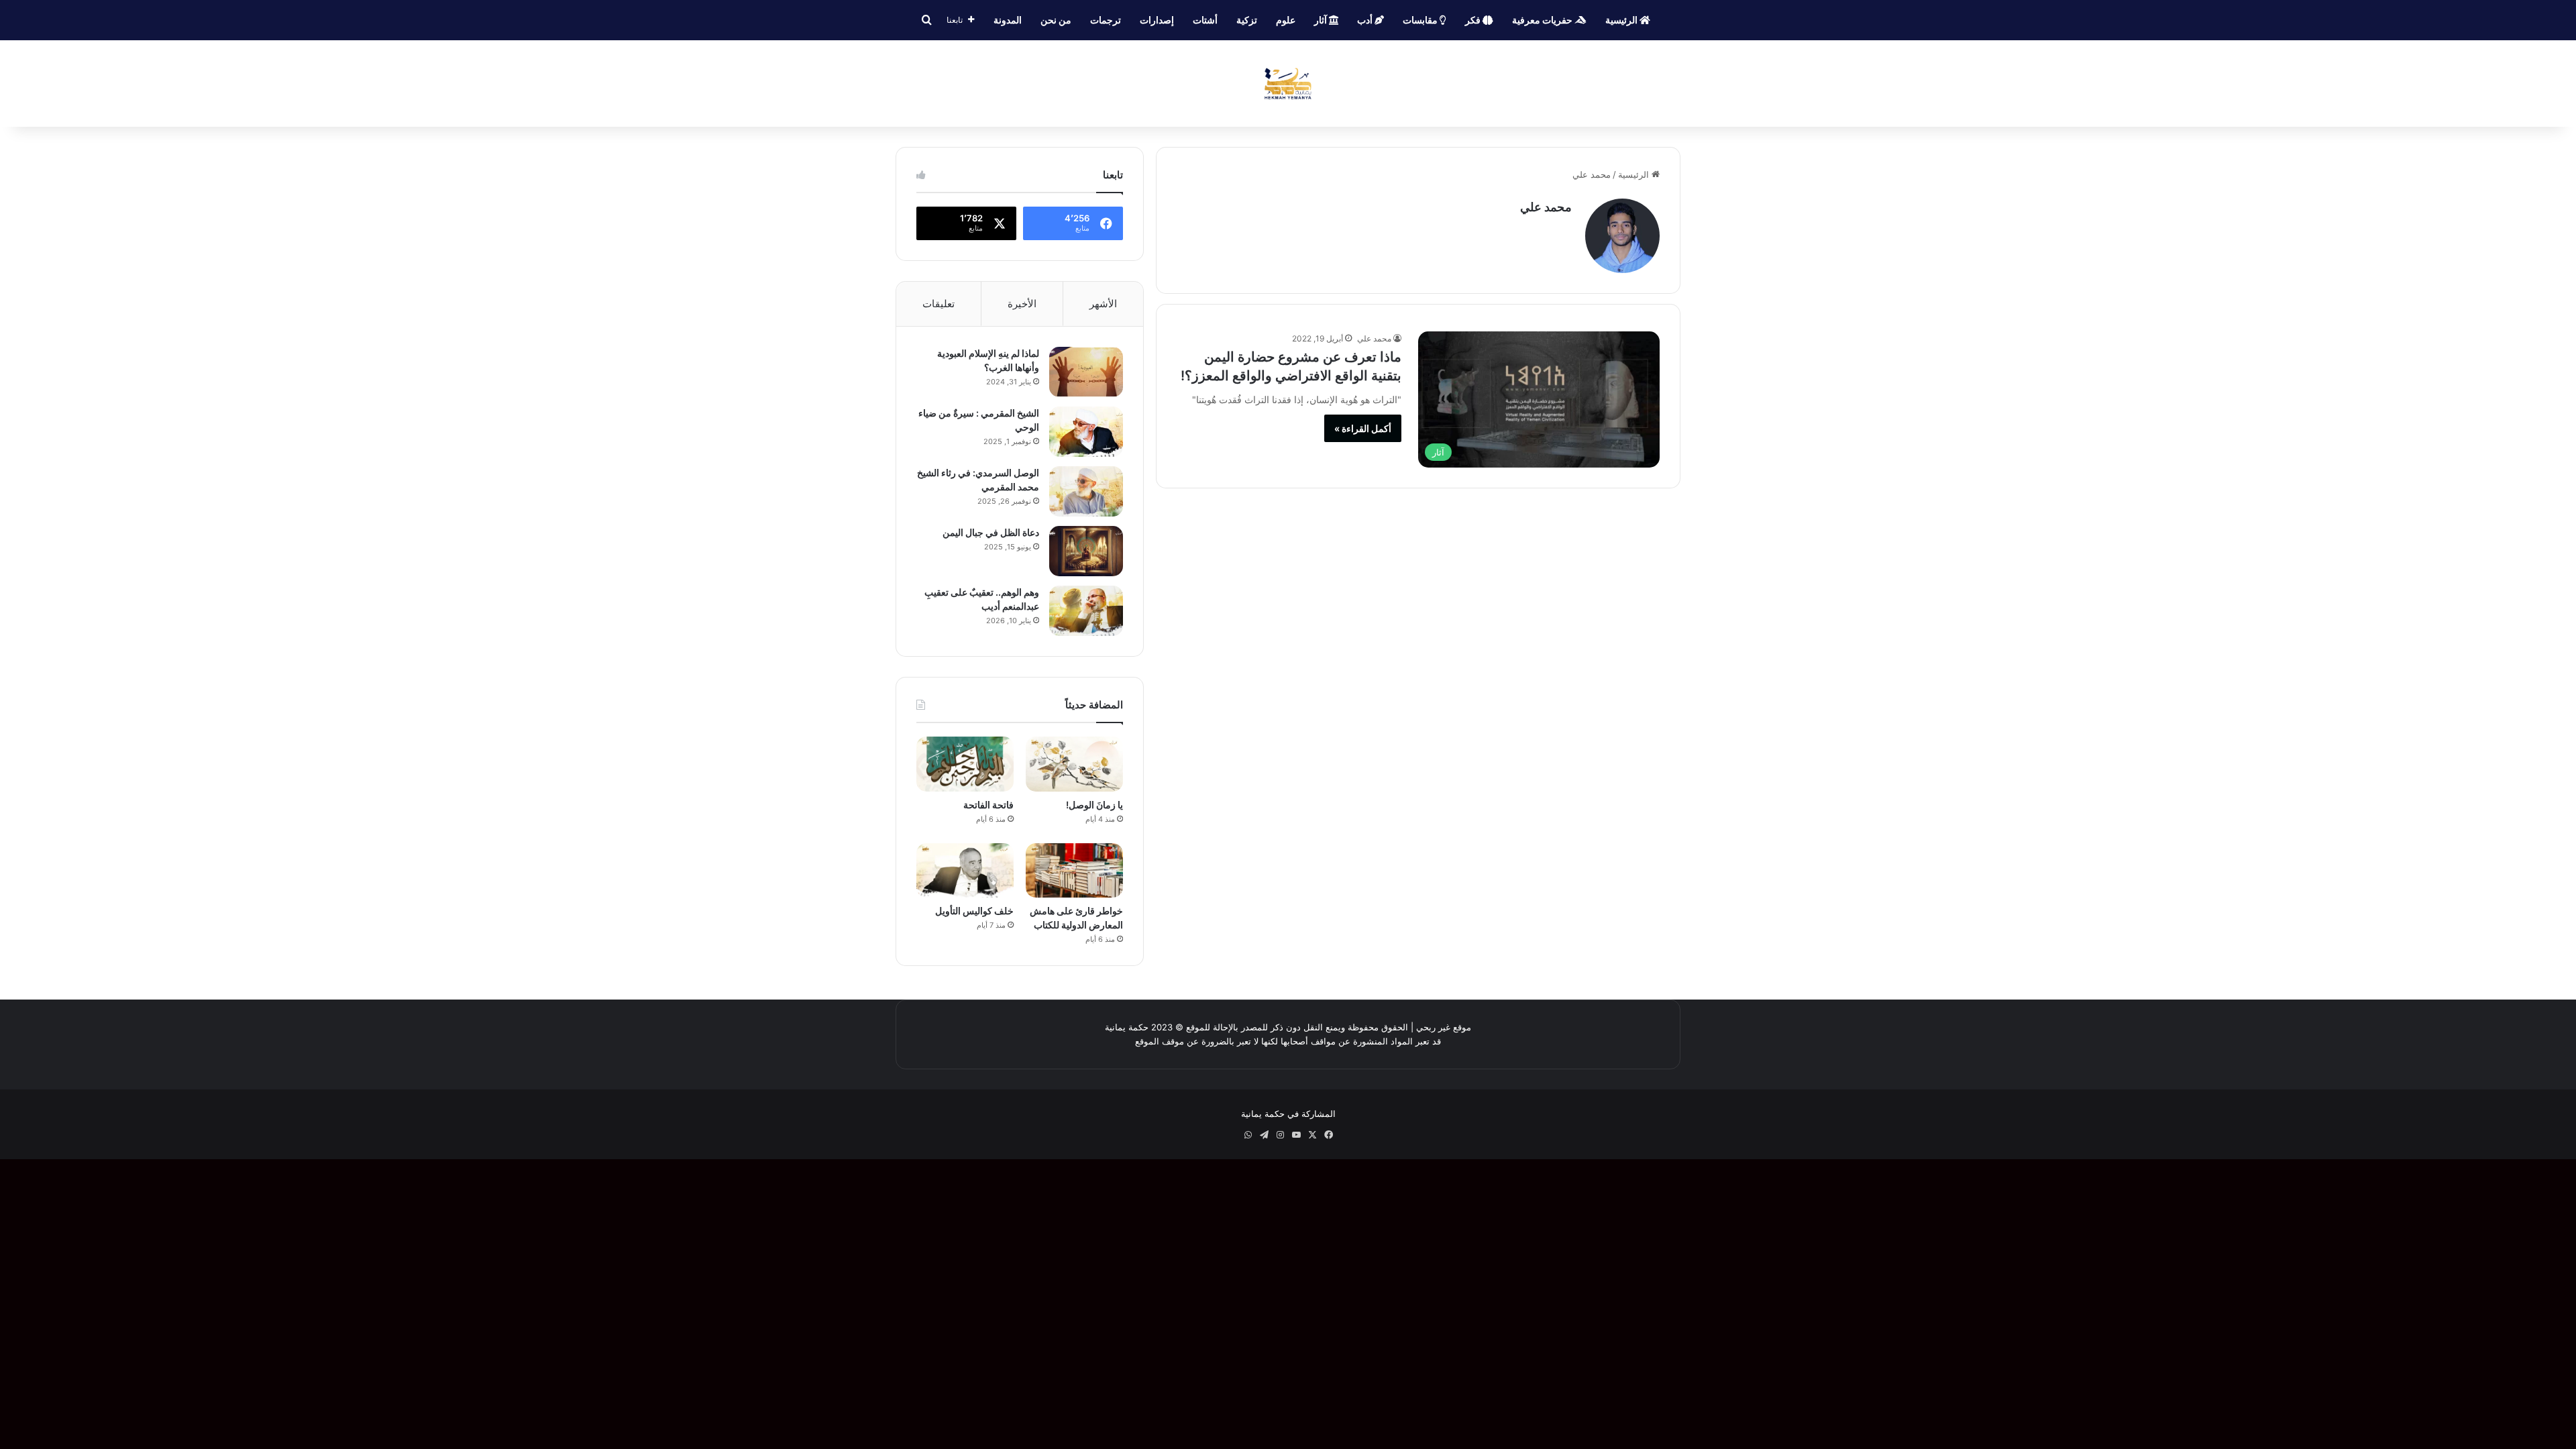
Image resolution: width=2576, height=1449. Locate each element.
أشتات (1205, 20)
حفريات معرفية (1543, 20)
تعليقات (938, 304)
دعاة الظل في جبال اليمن (991, 532)
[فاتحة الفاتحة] (965, 764)
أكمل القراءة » (1363, 428)
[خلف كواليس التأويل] (965, 871)
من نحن (1056, 20)
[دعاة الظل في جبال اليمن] (1086, 551)
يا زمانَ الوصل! (1094, 805)
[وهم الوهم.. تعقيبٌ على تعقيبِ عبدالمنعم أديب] (1086, 611)
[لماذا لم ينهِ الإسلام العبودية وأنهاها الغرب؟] (1086, 372)
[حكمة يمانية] (1288, 84)
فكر (1474, 20)
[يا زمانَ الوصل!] (1074, 764)
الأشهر (1103, 304)
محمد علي (1546, 207)
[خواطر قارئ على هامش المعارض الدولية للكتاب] (1074, 871)
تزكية (1247, 20)
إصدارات (1157, 20)
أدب (1366, 20)
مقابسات (1421, 20)
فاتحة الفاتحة (988, 805)
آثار (1322, 20)
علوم (1286, 20)
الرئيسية (1622, 20)
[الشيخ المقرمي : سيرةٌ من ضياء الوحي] (1086, 432)
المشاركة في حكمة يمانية (1288, 1114)
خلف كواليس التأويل (974, 911)
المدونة (1008, 20)
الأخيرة (1022, 304)
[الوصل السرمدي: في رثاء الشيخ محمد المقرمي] (1086, 491)
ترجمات (1106, 20)
